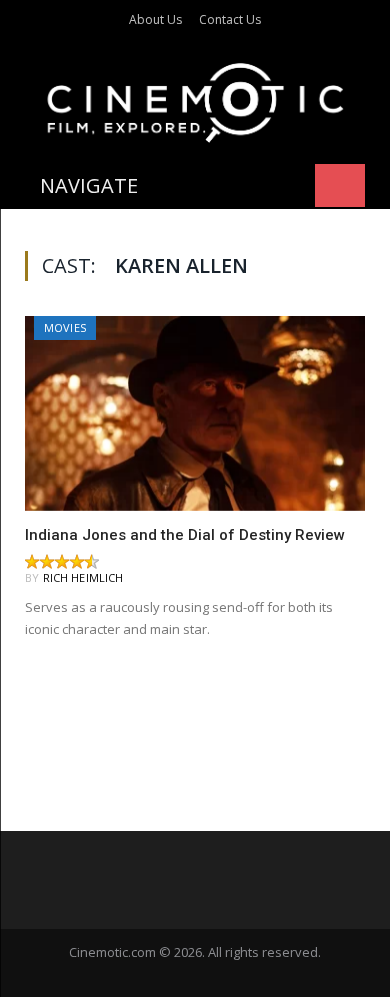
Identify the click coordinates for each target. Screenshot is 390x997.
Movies (65, 327)
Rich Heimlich (83, 577)
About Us (155, 19)
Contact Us (230, 19)
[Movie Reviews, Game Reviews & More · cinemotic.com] (195, 99)
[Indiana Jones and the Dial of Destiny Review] (195, 413)
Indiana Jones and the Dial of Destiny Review (185, 535)
